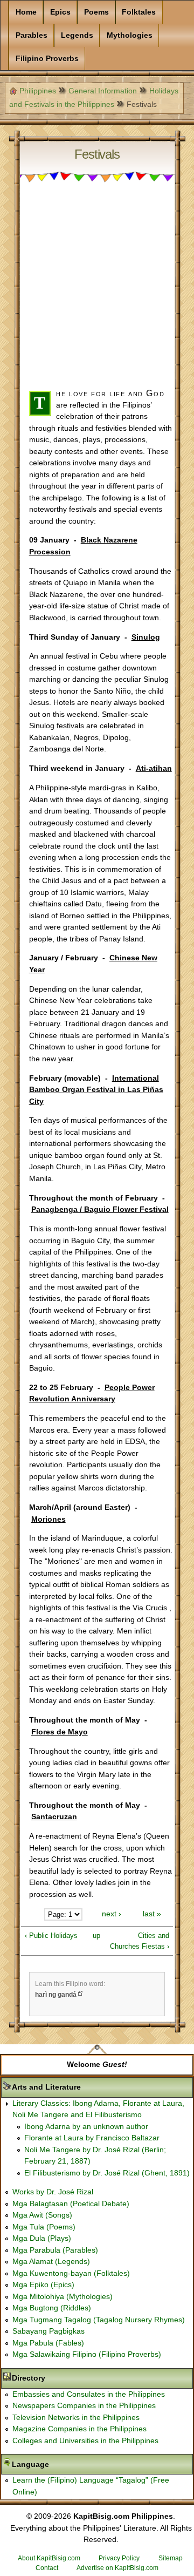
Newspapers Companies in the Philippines (84, 2405)
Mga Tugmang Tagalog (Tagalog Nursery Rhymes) (99, 2320)
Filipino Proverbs (47, 58)
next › (112, 1914)
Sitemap (171, 2558)
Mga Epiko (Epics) (43, 2284)
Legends (77, 35)
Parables (32, 35)
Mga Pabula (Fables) (48, 2343)
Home (26, 12)
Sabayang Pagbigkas (48, 2331)
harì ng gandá (56, 1995)
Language (64, 2464)
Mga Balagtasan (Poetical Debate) (71, 2204)
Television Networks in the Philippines (76, 2417)
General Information (103, 91)
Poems (96, 12)
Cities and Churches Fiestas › (140, 1941)
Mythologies (130, 35)
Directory (63, 2378)
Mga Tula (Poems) (44, 2227)
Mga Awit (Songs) (42, 2215)
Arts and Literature (80, 2087)
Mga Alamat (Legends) (51, 2261)
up (96, 1936)
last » (152, 1914)
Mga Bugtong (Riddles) (52, 2308)
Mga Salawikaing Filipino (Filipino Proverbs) (87, 2354)
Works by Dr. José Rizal (53, 2192)
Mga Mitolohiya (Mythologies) (63, 2296)
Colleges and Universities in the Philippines (85, 2441)
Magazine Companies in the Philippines (79, 2429)
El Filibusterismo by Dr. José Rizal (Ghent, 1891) (107, 2173)
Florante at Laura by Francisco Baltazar (92, 2138)
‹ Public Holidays (51, 1936)
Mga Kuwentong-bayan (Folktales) (71, 2273)
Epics (60, 12)
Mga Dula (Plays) (42, 2238)
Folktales (139, 12)
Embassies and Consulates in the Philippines (89, 2394)
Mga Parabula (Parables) (55, 2250)
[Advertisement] (97, 290)
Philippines (38, 91)
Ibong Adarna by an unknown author (86, 2126)
